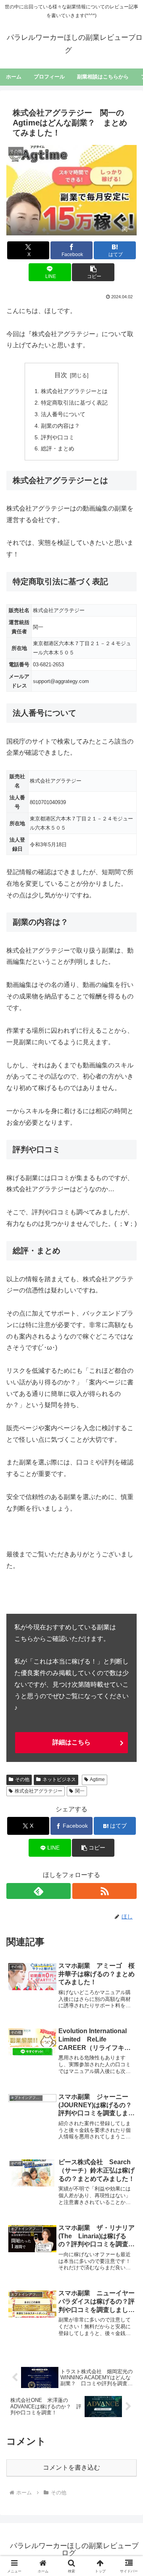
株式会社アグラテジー (39, 1791)
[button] (93, 272)
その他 (22, 1779)
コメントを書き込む (71, 2467)
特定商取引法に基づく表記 (74, 403)
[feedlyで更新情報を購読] (39, 1891)
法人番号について (63, 414)
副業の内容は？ (60, 426)
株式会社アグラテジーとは (74, 391)
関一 (80, 1791)
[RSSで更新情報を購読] (104, 1891)
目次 (61, 375)
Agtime (97, 1779)
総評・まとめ (58, 448)
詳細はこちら (71, 1742)
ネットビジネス (59, 1779)
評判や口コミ (58, 437)
